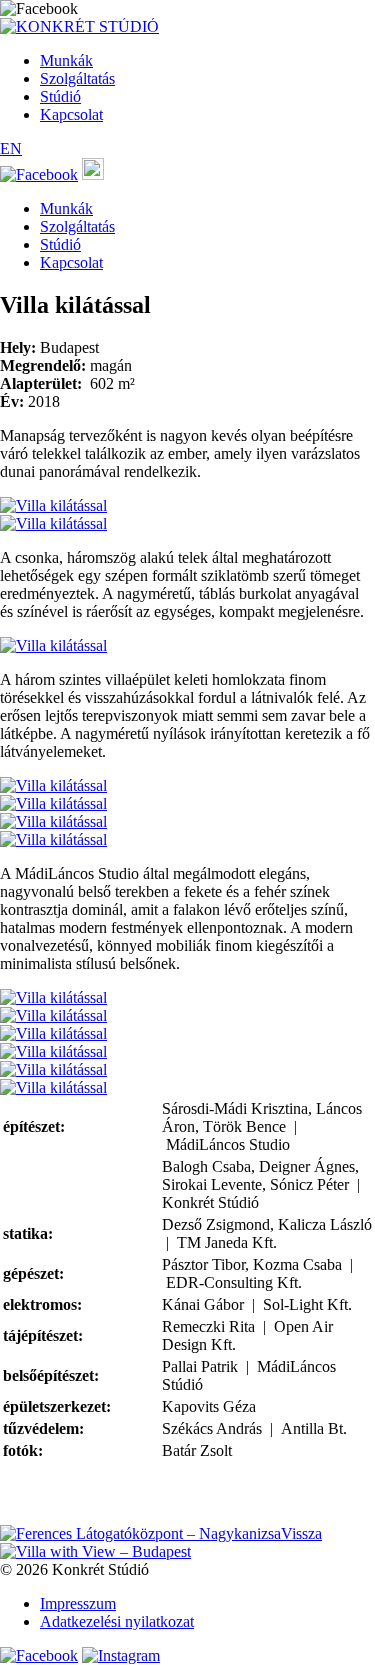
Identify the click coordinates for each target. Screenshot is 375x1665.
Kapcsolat (71, 114)
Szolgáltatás (77, 78)
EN (11, 148)
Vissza (301, 1533)
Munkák (66, 60)
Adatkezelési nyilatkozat (117, 1621)
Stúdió (60, 96)
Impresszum (78, 1603)
